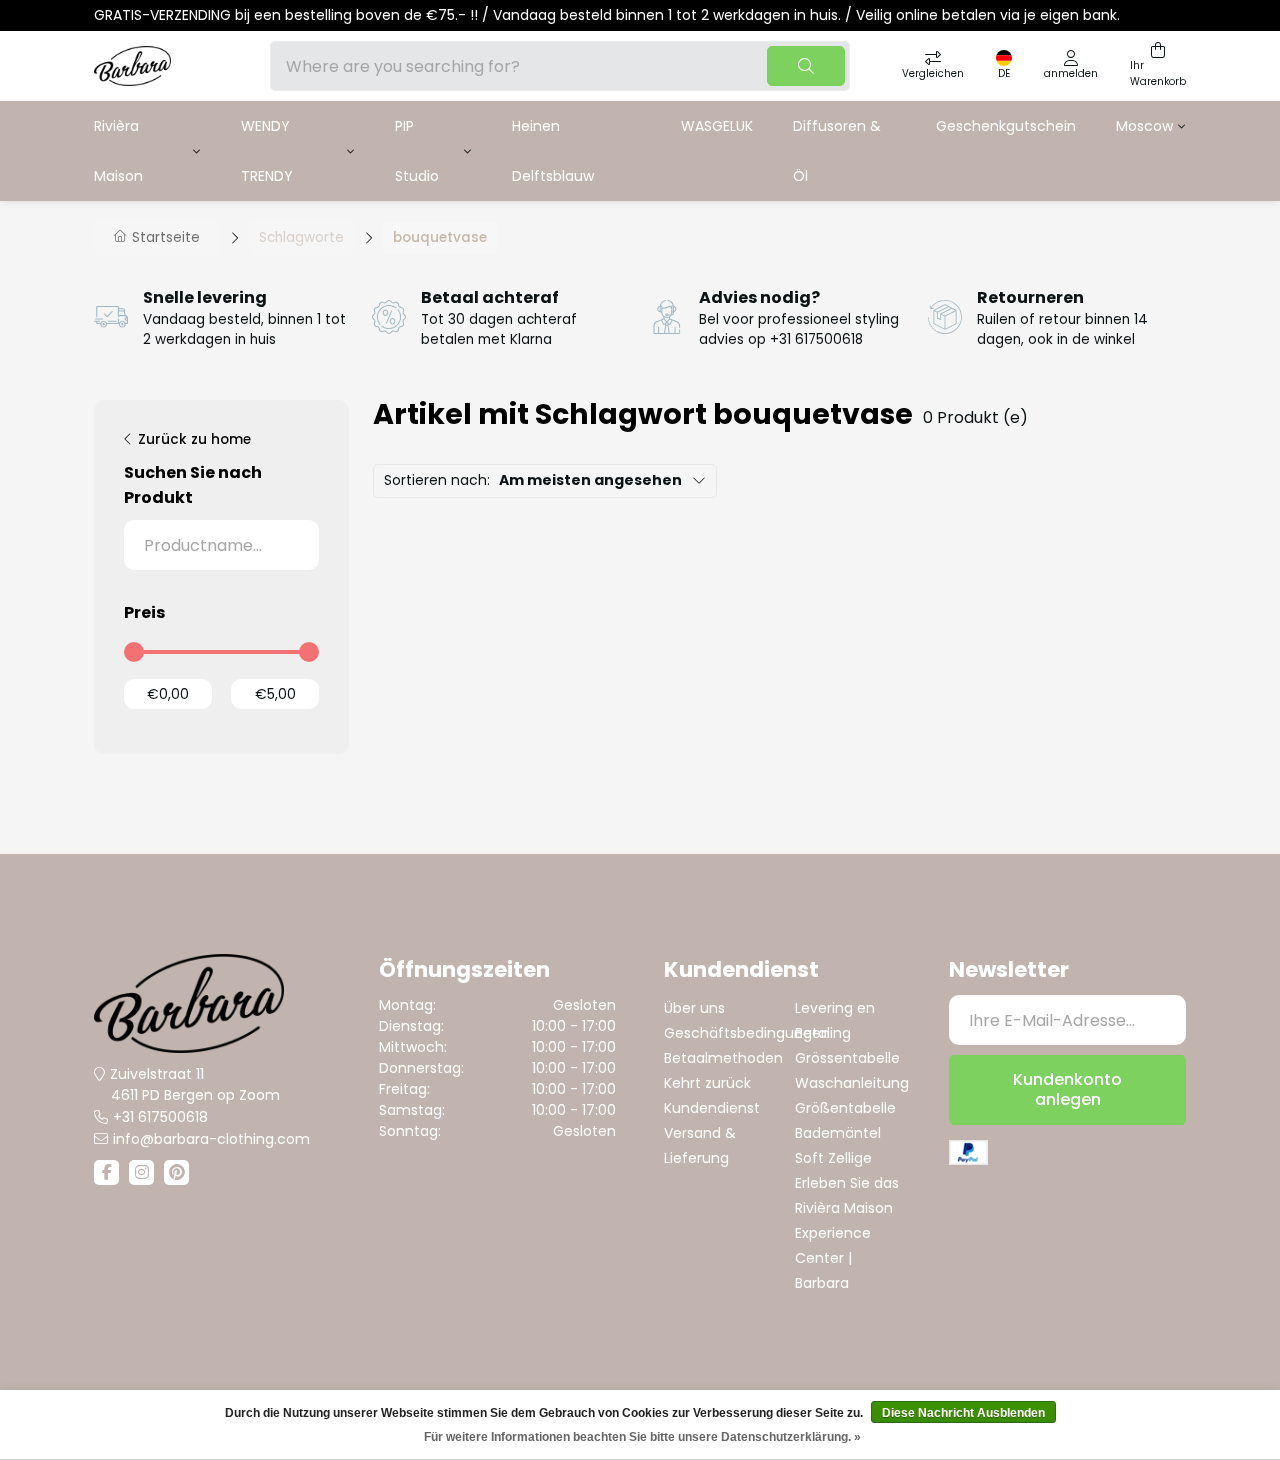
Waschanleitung (852, 1083)
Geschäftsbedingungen (747, 1033)
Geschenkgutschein (1006, 126)
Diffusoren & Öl (837, 151)
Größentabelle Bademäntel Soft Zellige (845, 1133)
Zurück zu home (194, 439)
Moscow (1144, 126)
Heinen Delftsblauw (553, 151)
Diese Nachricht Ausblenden (963, 1413)
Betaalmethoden (723, 1058)
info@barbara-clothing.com (211, 1139)
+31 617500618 (160, 1117)
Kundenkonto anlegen (1067, 1089)
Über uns (694, 1008)
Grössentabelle (847, 1058)
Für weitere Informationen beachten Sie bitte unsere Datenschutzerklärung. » (642, 1437)
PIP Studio (417, 151)
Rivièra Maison (118, 151)
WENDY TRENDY (267, 151)
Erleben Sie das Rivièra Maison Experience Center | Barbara (847, 1233)
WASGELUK (717, 126)
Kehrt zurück (707, 1083)
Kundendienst (712, 1108)
